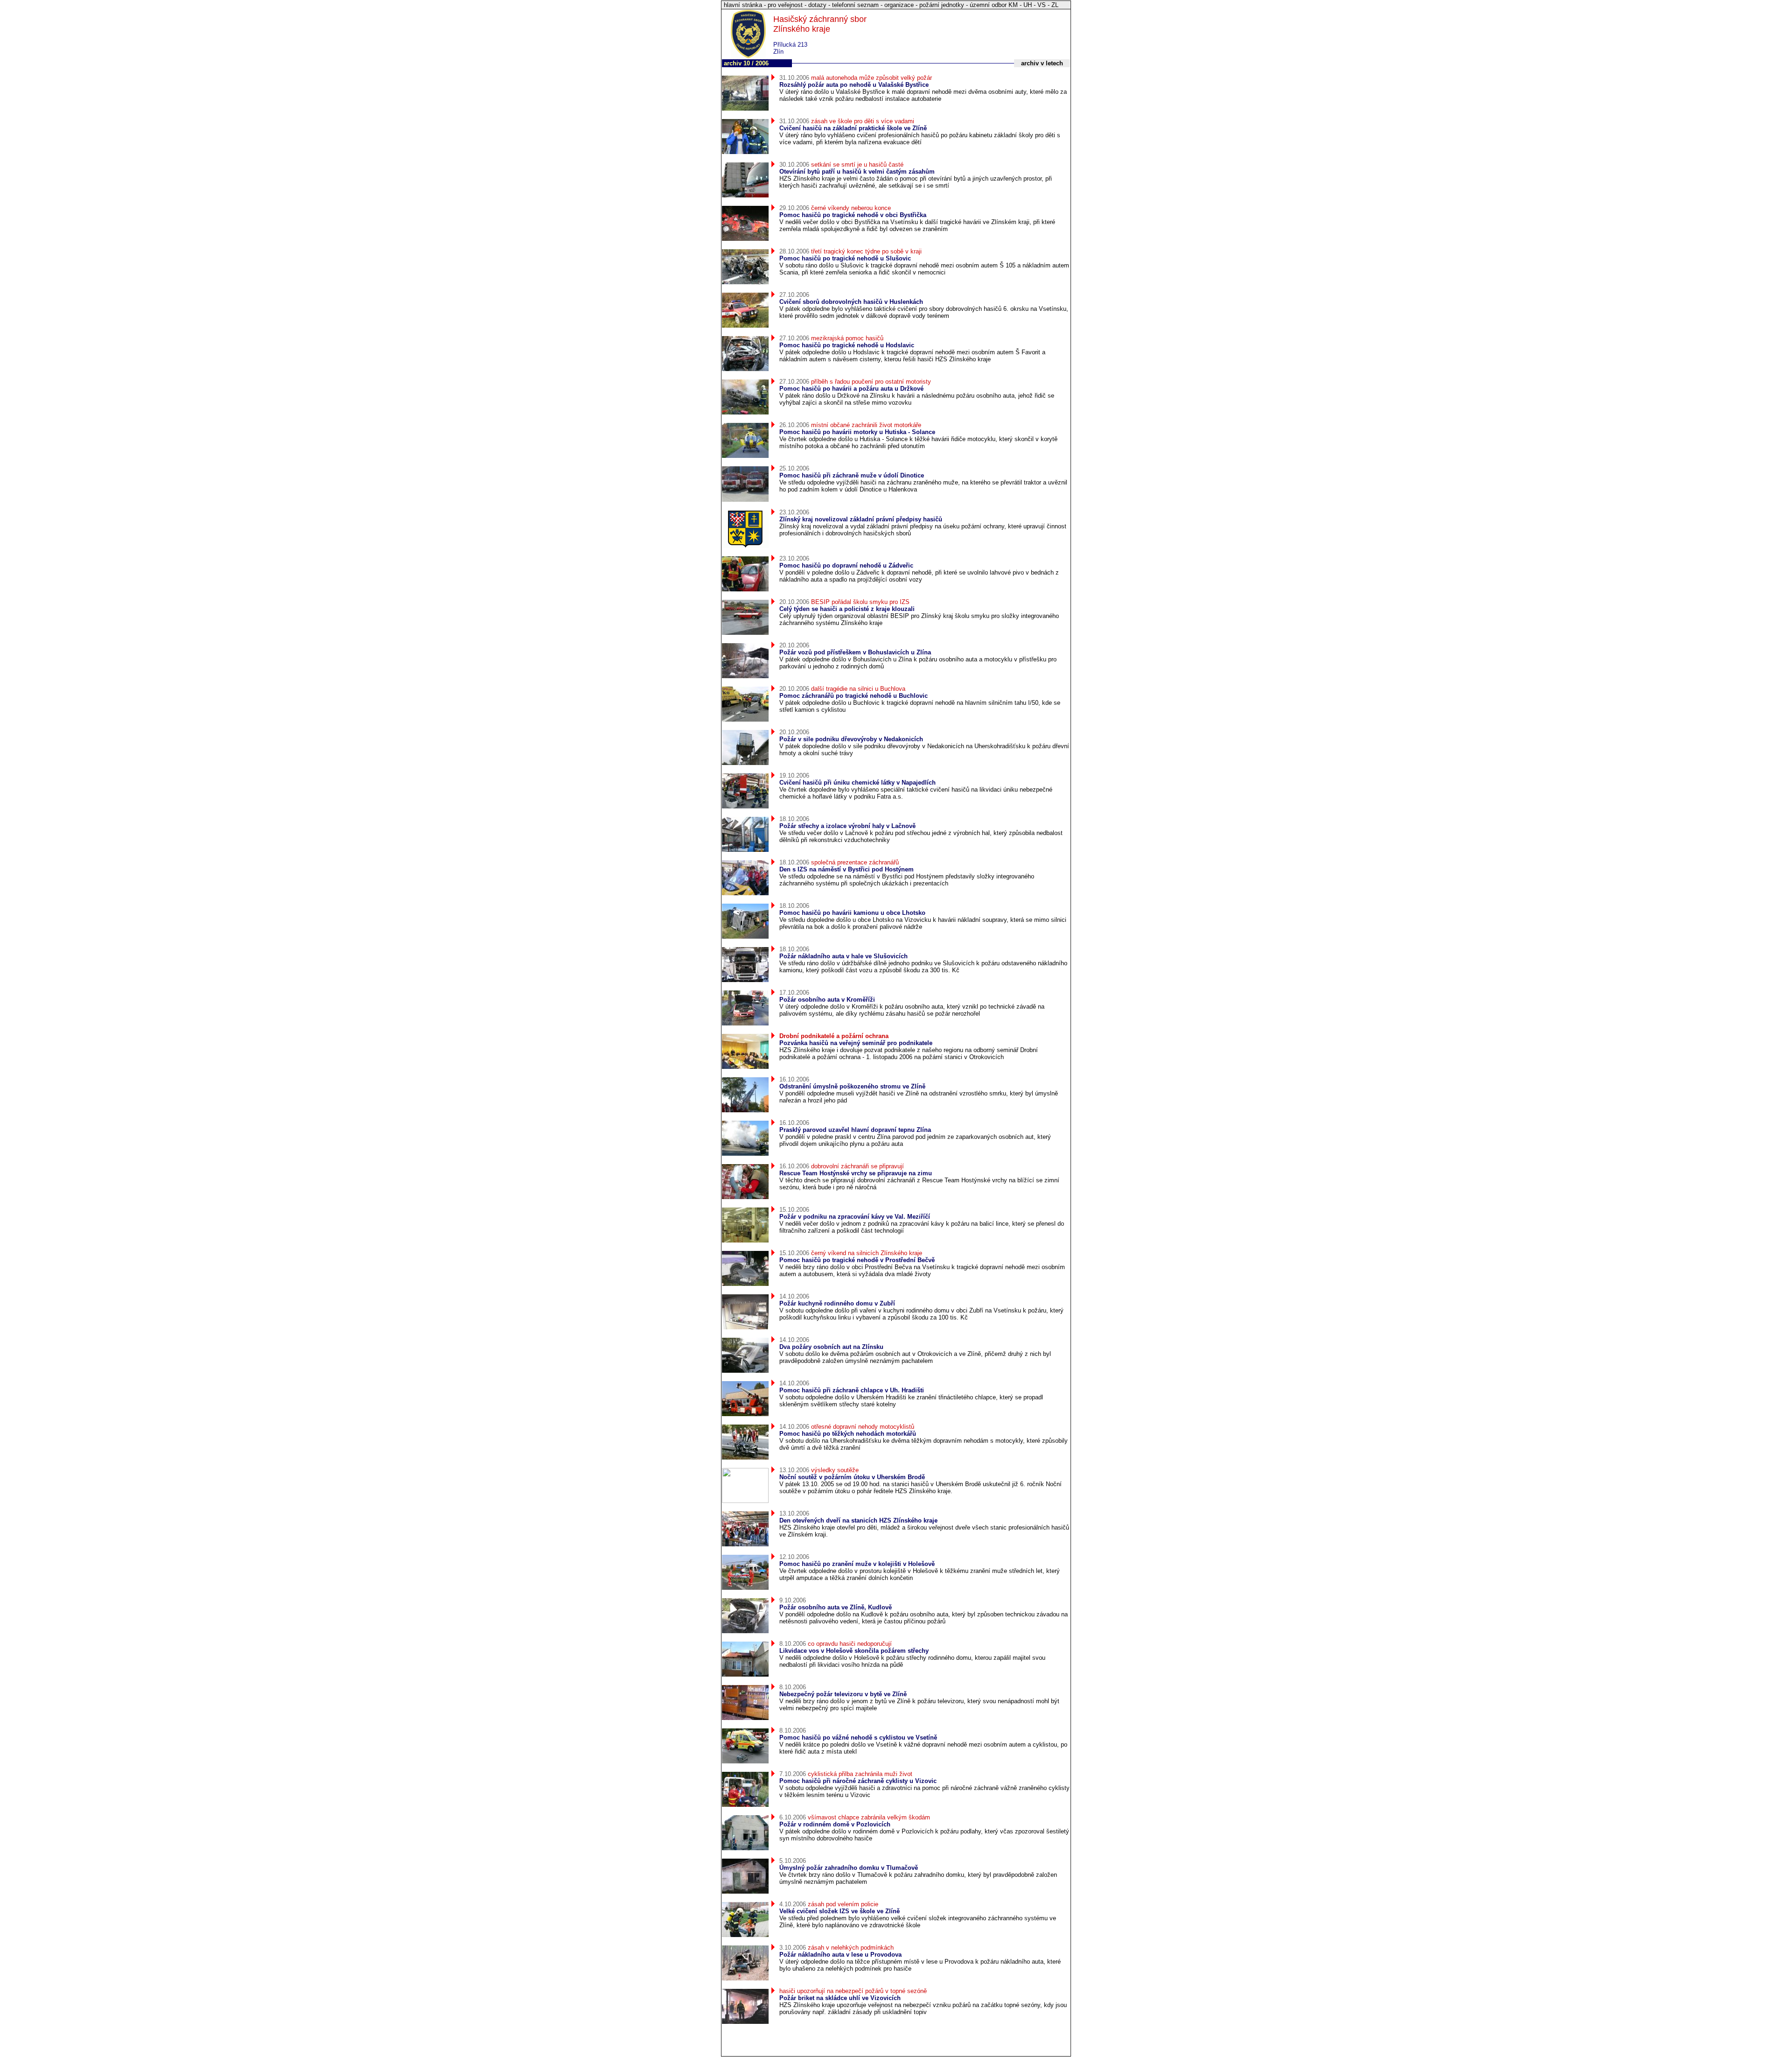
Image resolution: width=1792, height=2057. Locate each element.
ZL (1055, 5)
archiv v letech (1042, 63)
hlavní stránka (743, 5)
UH (1028, 5)
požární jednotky (942, 5)
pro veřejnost (785, 5)
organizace (899, 5)
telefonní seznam (855, 5)
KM (1013, 5)
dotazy (817, 5)
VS (1042, 5)
